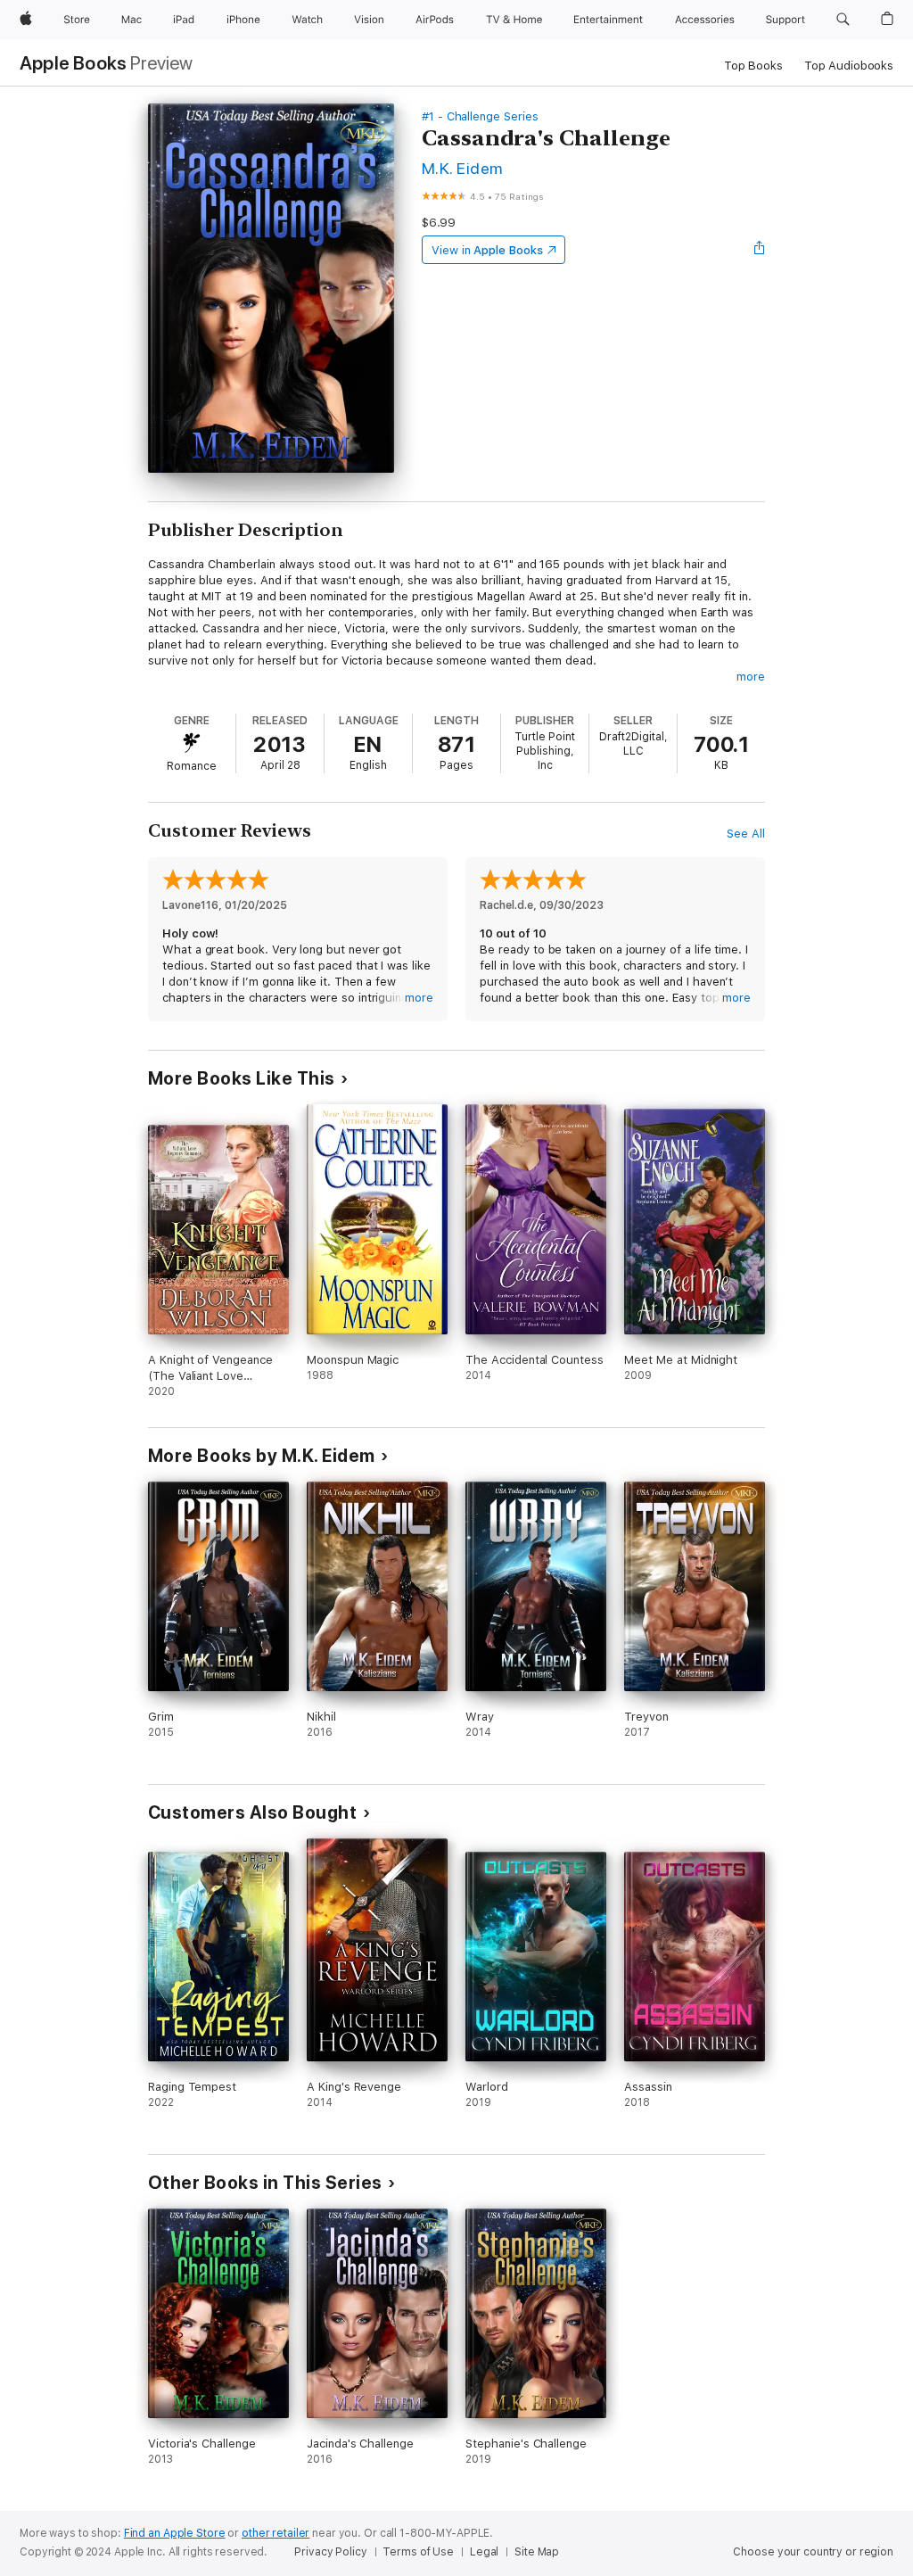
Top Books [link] (753, 66)
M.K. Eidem (462, 168)
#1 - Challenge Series (480, 116)
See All (746, 834)
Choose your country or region (813, 2552)
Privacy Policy (330, 2552)
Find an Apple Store (175, 2533)
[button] (843, 20)
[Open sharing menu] (760, 250)
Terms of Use (418, 2552)
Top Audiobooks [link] (849, 66)
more (751, 677)
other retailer (276, 2533)
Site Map (537, 2552)
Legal (484, 2552)
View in (487, 250)
